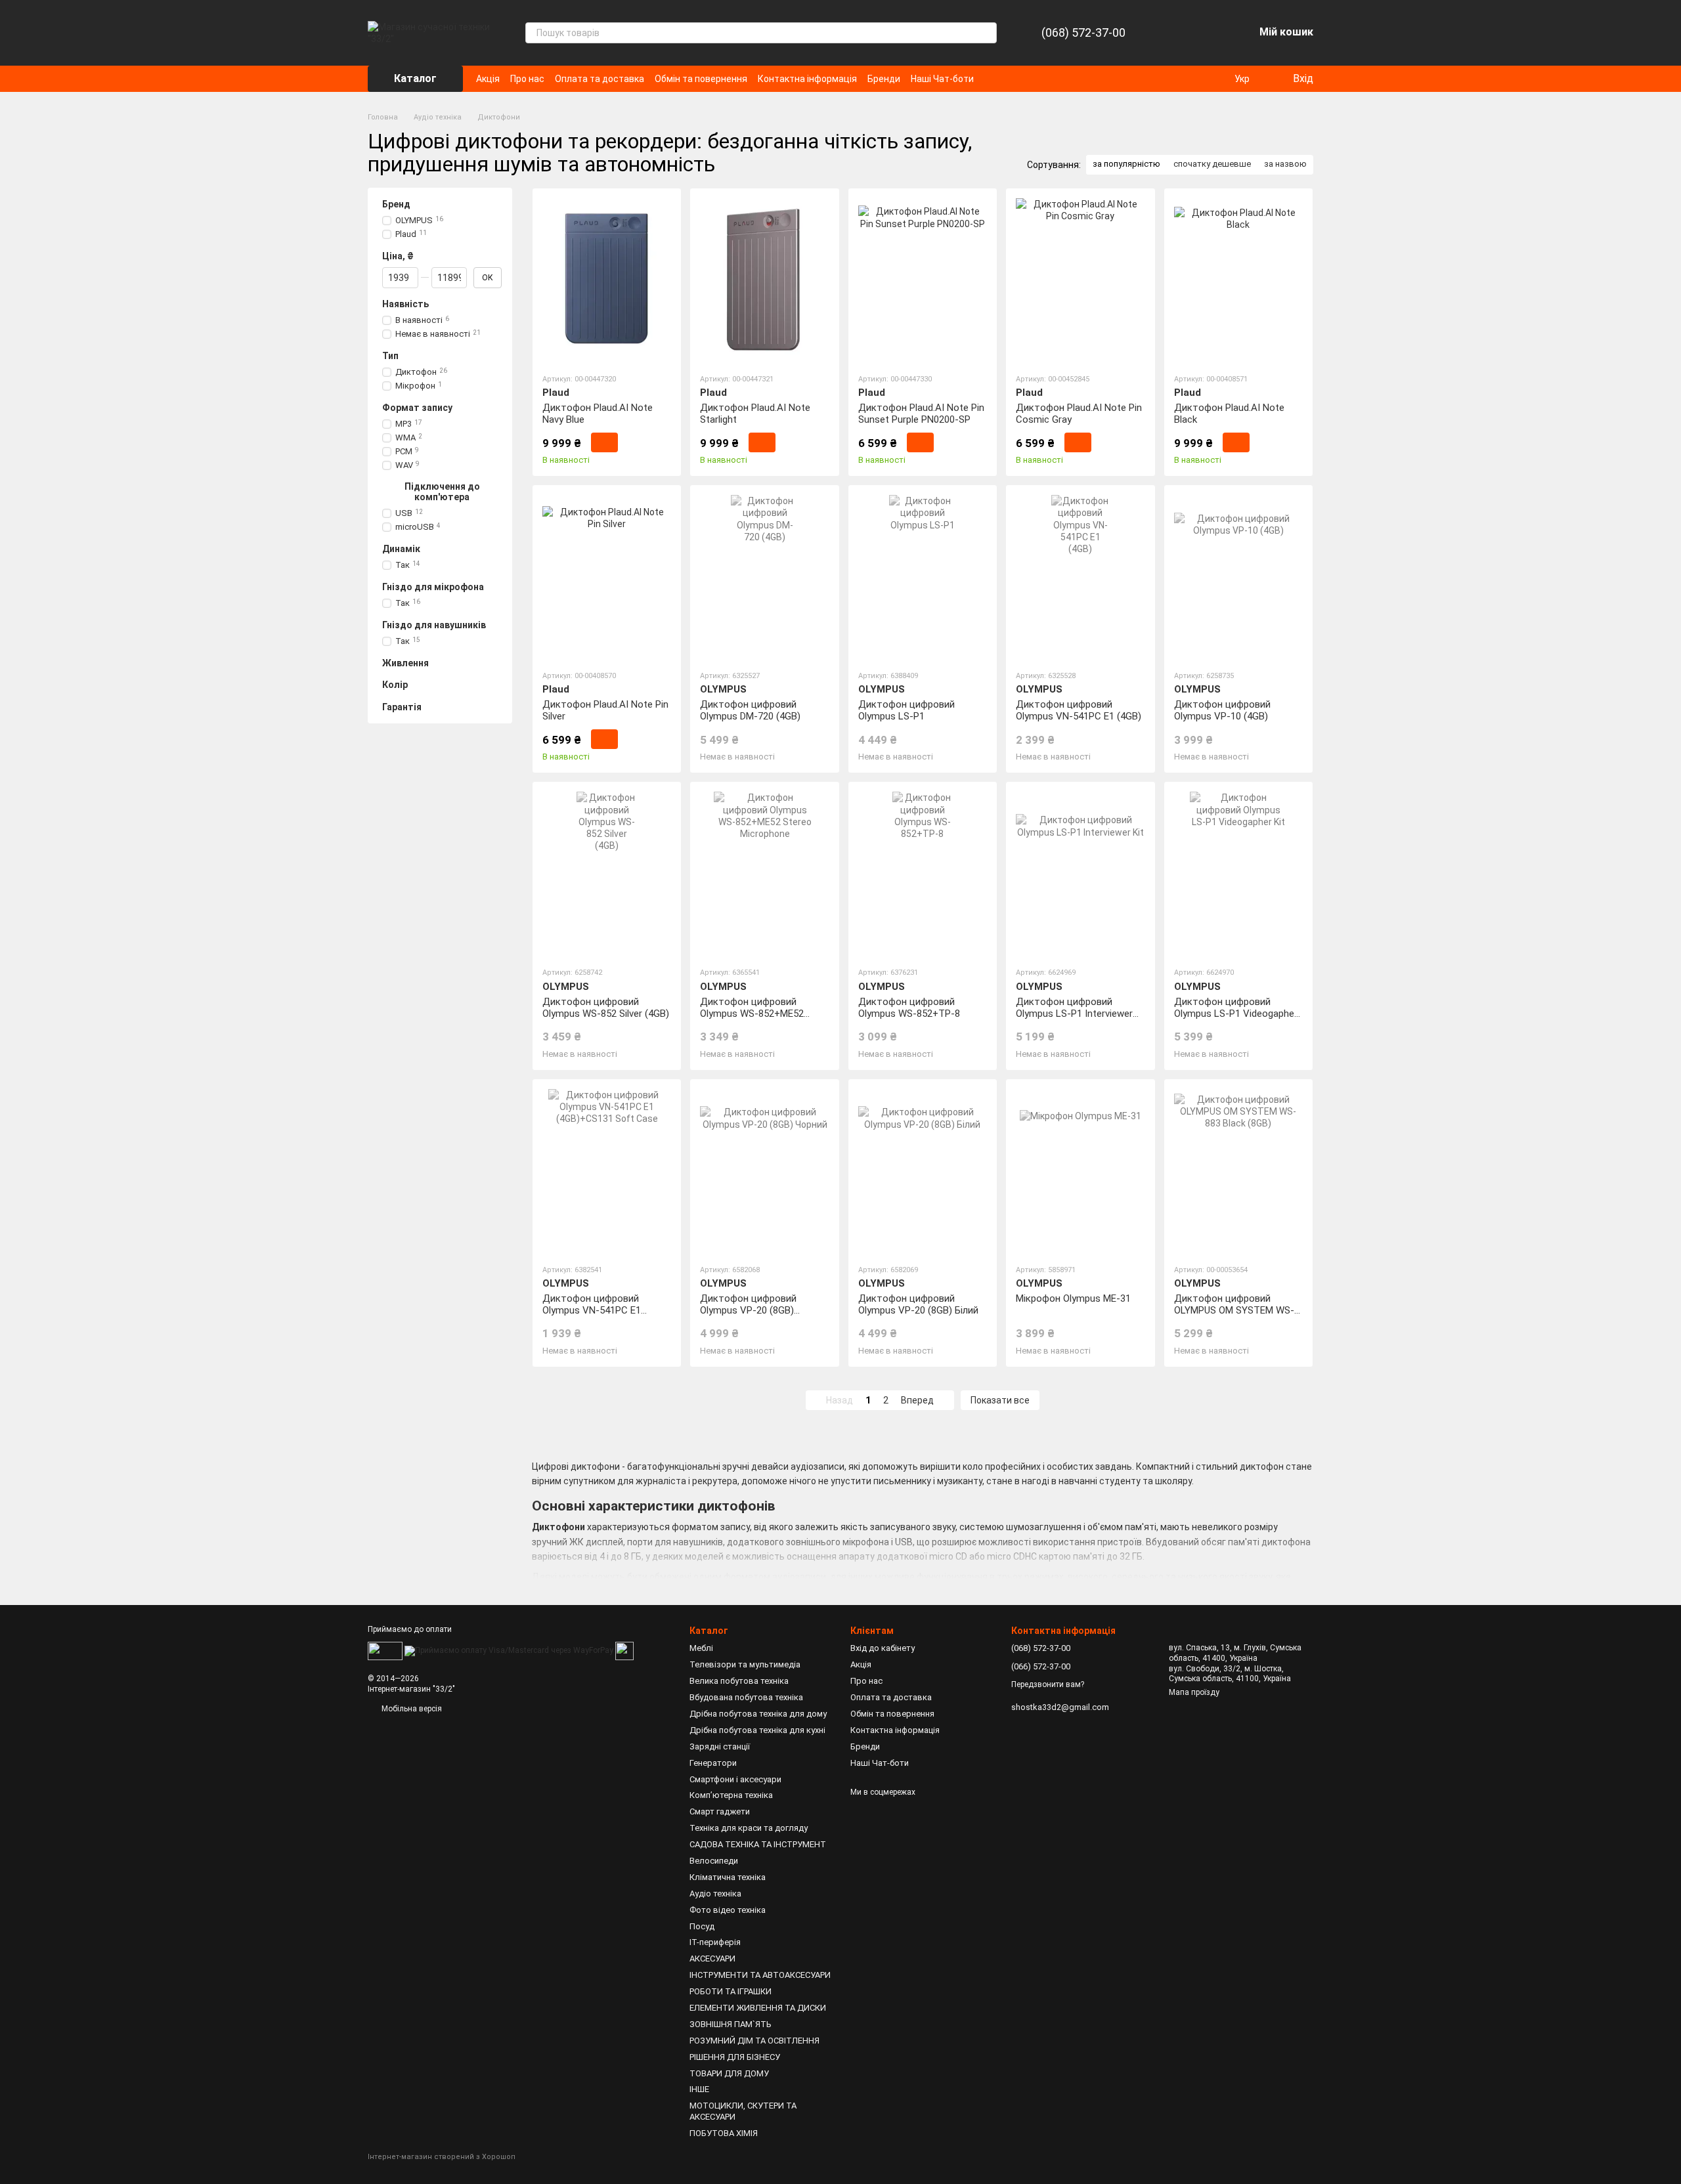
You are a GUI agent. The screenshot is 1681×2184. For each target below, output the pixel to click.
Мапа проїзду (1194, 1692)
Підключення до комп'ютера (442, 492)
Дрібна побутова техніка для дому (758, 1714)
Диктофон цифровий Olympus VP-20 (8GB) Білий (918, 1304)
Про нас (527, 79)
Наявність (405, 304)
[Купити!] (604, 442)
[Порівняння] (1175, 33)
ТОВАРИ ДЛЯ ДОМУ (729, 2073)
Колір (395, 685)
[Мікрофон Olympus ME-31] (1080, 1171)
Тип (390, 356)
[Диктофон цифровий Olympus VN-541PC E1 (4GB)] (1080, 577)
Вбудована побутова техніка (746, 1697)
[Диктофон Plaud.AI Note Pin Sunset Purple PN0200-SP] (923, 280)
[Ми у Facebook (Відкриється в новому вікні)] (992, 79)
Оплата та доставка (600, 79)
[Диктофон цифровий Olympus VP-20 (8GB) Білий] (923, 1171)
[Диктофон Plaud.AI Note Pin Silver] (607, 577)
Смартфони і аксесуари (735, 1779)
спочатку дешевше (1212, 164)
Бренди (884, 79)
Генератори (713, 1763)
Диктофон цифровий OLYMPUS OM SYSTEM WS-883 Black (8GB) (1234, 1310)
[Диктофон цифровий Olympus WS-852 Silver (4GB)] (607, 874)
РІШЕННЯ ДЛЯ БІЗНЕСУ (735, 2057)
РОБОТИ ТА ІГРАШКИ (731, 1991)
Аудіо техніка (715, 1894)
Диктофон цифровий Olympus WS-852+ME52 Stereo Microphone (752, 1014)
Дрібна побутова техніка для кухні (757, 1730)
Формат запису (417, 408)
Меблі (701, 1648)
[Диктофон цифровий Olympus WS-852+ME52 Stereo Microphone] (764, 874)
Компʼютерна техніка (731, 1795)
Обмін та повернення (701, 79)
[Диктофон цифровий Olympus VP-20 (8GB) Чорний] (764, 1171)
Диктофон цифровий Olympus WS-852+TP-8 (909, 1008)
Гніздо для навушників (434, 625)
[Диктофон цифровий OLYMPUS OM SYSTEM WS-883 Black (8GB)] (1238, 1171)
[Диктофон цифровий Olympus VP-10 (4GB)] (1238, 577)
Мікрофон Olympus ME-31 (1073, 1298)
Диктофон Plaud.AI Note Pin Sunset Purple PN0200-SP (921, 414)
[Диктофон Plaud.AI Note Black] (1238, 280)
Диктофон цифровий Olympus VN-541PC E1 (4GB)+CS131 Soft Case (596, 1310)
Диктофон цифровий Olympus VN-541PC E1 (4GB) (1079, 710)
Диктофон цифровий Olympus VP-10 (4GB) (1222, 710)
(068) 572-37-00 (1083, 33)
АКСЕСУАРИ (712, 1959)
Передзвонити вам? (1048, 1684)
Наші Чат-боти (942, 79)
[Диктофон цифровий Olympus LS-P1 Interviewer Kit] (1080, 874)
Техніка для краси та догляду (749, 1828)
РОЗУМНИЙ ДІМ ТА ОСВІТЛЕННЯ (754, 2041)
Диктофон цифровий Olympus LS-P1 (906, 710)
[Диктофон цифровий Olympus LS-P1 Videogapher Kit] (1238, 874)
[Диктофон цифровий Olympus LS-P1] (923, 577)
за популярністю (1126, 164)
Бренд (396, 204)
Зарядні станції (720, 1746)
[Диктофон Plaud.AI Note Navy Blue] (607, 280)
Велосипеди (714, 1861)
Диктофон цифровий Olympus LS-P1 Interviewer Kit (1074, 1014)
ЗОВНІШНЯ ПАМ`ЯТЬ (731, 2024)
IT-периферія (715, 1942)
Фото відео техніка (728, 1910)
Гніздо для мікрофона (433, 587)
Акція (488, 79)
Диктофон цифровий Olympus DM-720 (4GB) (750, 710)
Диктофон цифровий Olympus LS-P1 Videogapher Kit (1236, 1014)
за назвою (1285, 164)
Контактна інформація (807, 79)
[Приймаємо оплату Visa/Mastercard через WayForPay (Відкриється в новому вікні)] (509, 1650)
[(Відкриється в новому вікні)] (624, 1650)
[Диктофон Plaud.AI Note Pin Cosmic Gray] (1080, 280)
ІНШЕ (699, 2089)
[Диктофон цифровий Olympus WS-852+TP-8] (923, 874)
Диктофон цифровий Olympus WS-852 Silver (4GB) (606, 1008)
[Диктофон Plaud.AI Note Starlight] (764, 280)
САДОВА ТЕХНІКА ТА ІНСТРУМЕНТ (758, 1844)
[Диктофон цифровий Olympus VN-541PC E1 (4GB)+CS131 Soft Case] (607, 1171)
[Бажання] (1210, 33)
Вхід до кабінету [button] (883, 1648)
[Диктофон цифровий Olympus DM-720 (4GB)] (764, 577)
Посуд (702, 1926)
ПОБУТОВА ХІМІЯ (724, 2133)
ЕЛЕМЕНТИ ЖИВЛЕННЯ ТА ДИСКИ (758, 2008)
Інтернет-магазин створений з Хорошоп (442, 2157)
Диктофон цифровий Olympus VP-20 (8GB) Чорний (748, 1310)
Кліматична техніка (728, 1877)
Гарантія (402, 706)
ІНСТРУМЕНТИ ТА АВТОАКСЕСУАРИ (760, 1975)
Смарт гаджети (720, 1811)
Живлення (405, 663)
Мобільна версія (411, 1709)
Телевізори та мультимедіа (745, 1664)
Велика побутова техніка (739, 1681)
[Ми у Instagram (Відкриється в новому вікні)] (1008, 79)
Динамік (401, 549)
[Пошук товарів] (986, 33)
